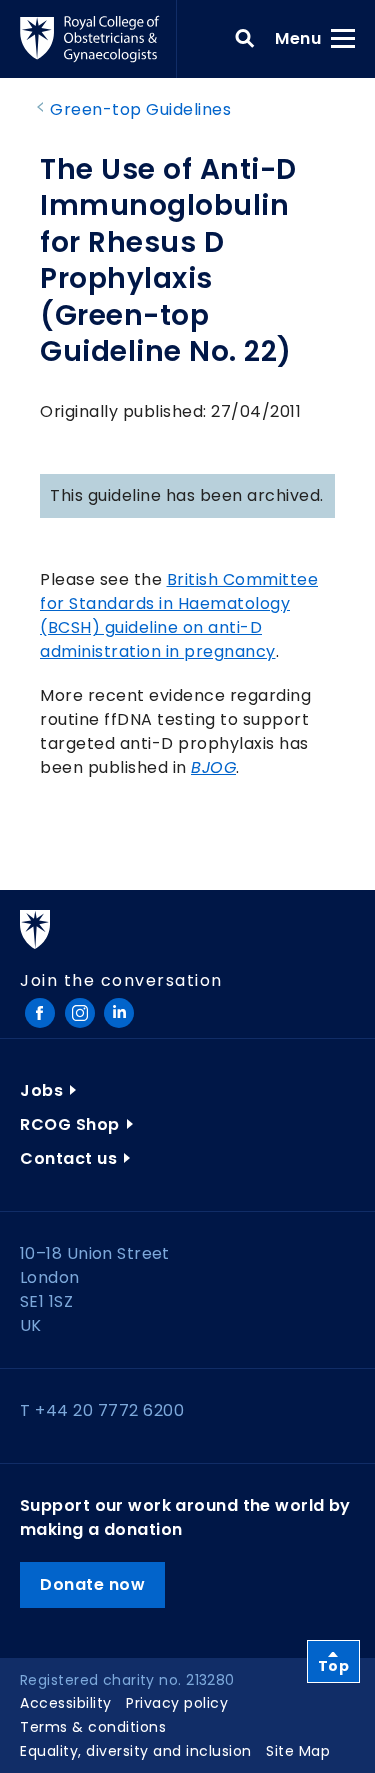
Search (245, 39)
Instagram (80, 1013)
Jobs (41, 1090)
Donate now (92, 1584)
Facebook (40, 1013)
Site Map (298, 1751)
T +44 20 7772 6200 (102, 1410)
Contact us (68, 1158)
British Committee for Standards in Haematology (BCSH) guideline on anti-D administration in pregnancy (179, 615)
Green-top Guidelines (140, 109)
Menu (304, 38)
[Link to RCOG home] (98, 39)
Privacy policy (177, 1703)
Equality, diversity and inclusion (136, 1751)
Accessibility (66, 1703)
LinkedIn (119, 1013)
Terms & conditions (93, 1727)
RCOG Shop (70, 1124)
